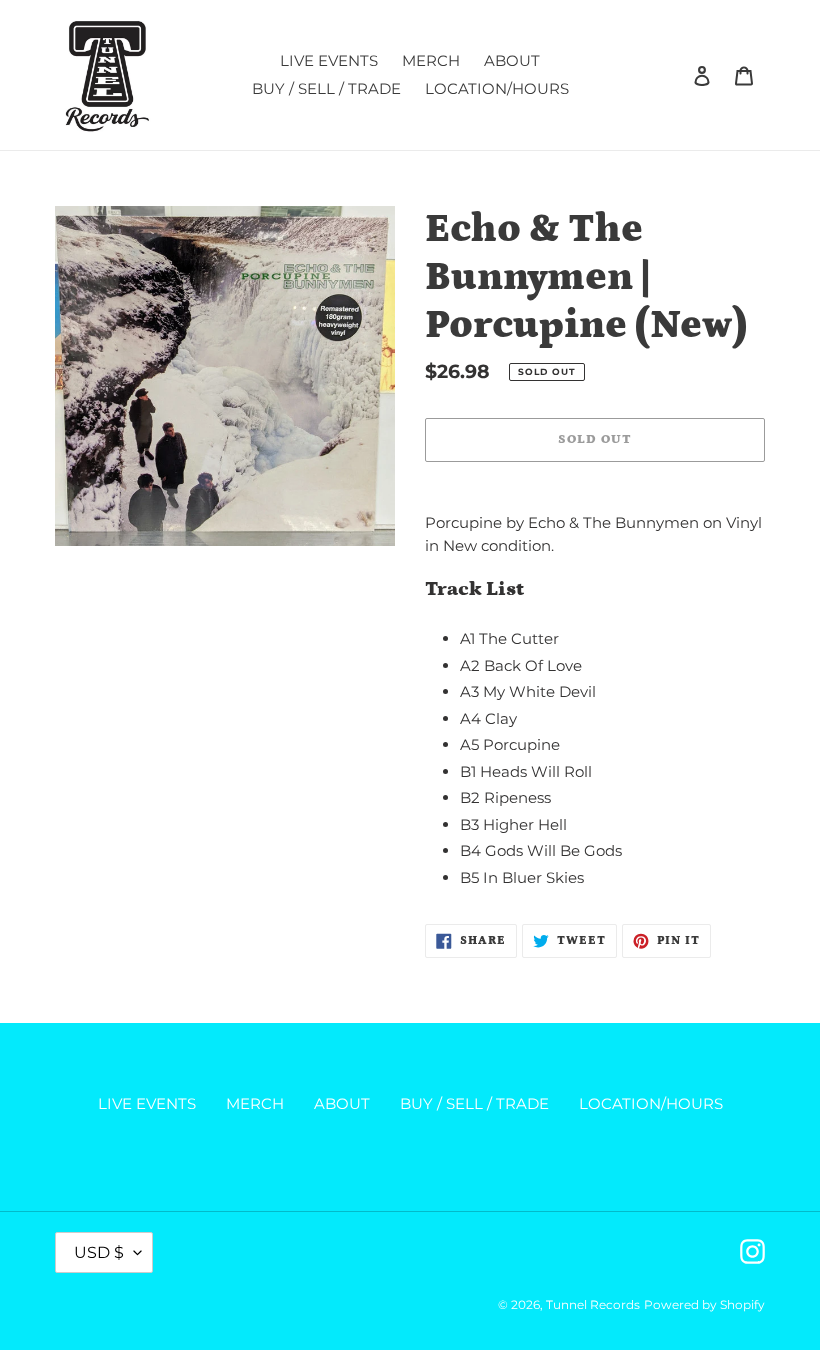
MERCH (255, 1103)
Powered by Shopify (704, 1304)
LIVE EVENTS (147, 1103)
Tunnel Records (593, 1304)
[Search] (675, 75)
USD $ (99, 1252)
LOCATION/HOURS (651, 1103)
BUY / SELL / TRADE (474, 1103)
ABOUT (342, 1103)
